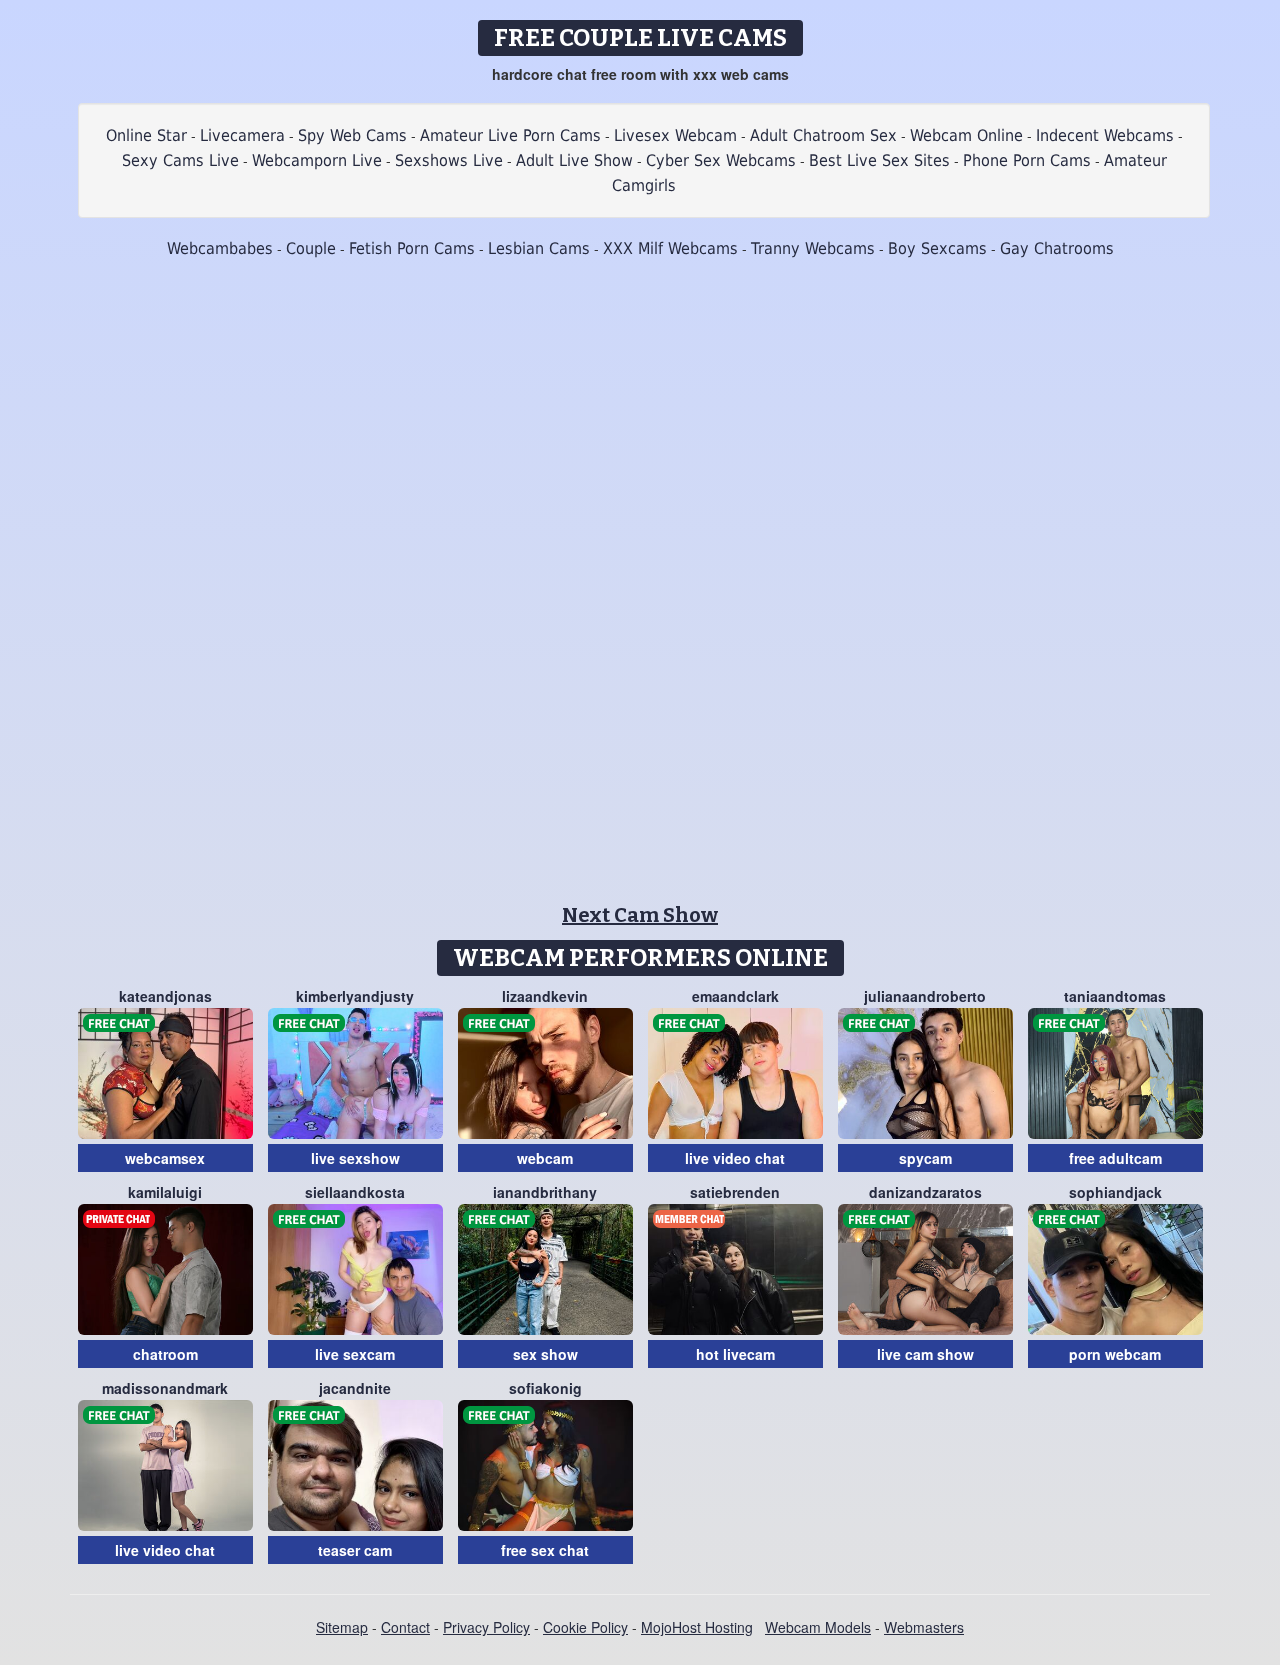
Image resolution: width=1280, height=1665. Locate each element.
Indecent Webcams (1105, 135)
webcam (545, 1158)
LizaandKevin (545, 996)
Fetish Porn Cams (412, 248)
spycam (925, 1158)
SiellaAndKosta (355, 1192)
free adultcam (1115, 1158)
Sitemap (342, 1627)
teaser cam (355, 1550)
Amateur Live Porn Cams (510, 135)
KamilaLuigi (165, 1192)
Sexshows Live (449, 160)
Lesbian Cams (539, 248)
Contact (405, 1627)
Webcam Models (818, 1627)
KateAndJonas (165, 996)
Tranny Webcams (813, 248)
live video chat (735, 1158)
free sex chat (545, 1550)
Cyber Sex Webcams (721, 160)
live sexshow (355, 1158)
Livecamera (242, 135)
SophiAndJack (1115, 1192)
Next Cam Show (640, 915)
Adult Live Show (574, 160)
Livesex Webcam (675, 135)
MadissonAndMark (165, 1388)
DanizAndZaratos (925, 1192)
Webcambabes (220, 248)
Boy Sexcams (937, 248)
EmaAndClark (735, 996)
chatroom (165, 1354)
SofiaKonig (545, 1388)
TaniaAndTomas (1115, 996)
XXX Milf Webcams (670, 248)
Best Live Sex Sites (879, 160)
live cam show (925, 1354)
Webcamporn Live (317, 160)
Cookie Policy (585, 1627)
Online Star (146, 135)
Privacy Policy (486, 1627)
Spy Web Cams (352, 135)
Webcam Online (966, 135)
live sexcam (355, 1354)
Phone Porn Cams (1027, 160)
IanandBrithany (545, 1192)
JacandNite (355, 1388)
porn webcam (1115, 1354)
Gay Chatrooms (1057, 248)
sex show (545, 1354)
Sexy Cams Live (180, 160)
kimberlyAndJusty (355, 996)
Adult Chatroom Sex (823, 135)
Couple (311, 248)
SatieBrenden (735, 1192)
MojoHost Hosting (697, 1627)
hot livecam (735, 1354)
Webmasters (924, 1627)
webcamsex (165, 1158)
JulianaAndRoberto (925, 996)
